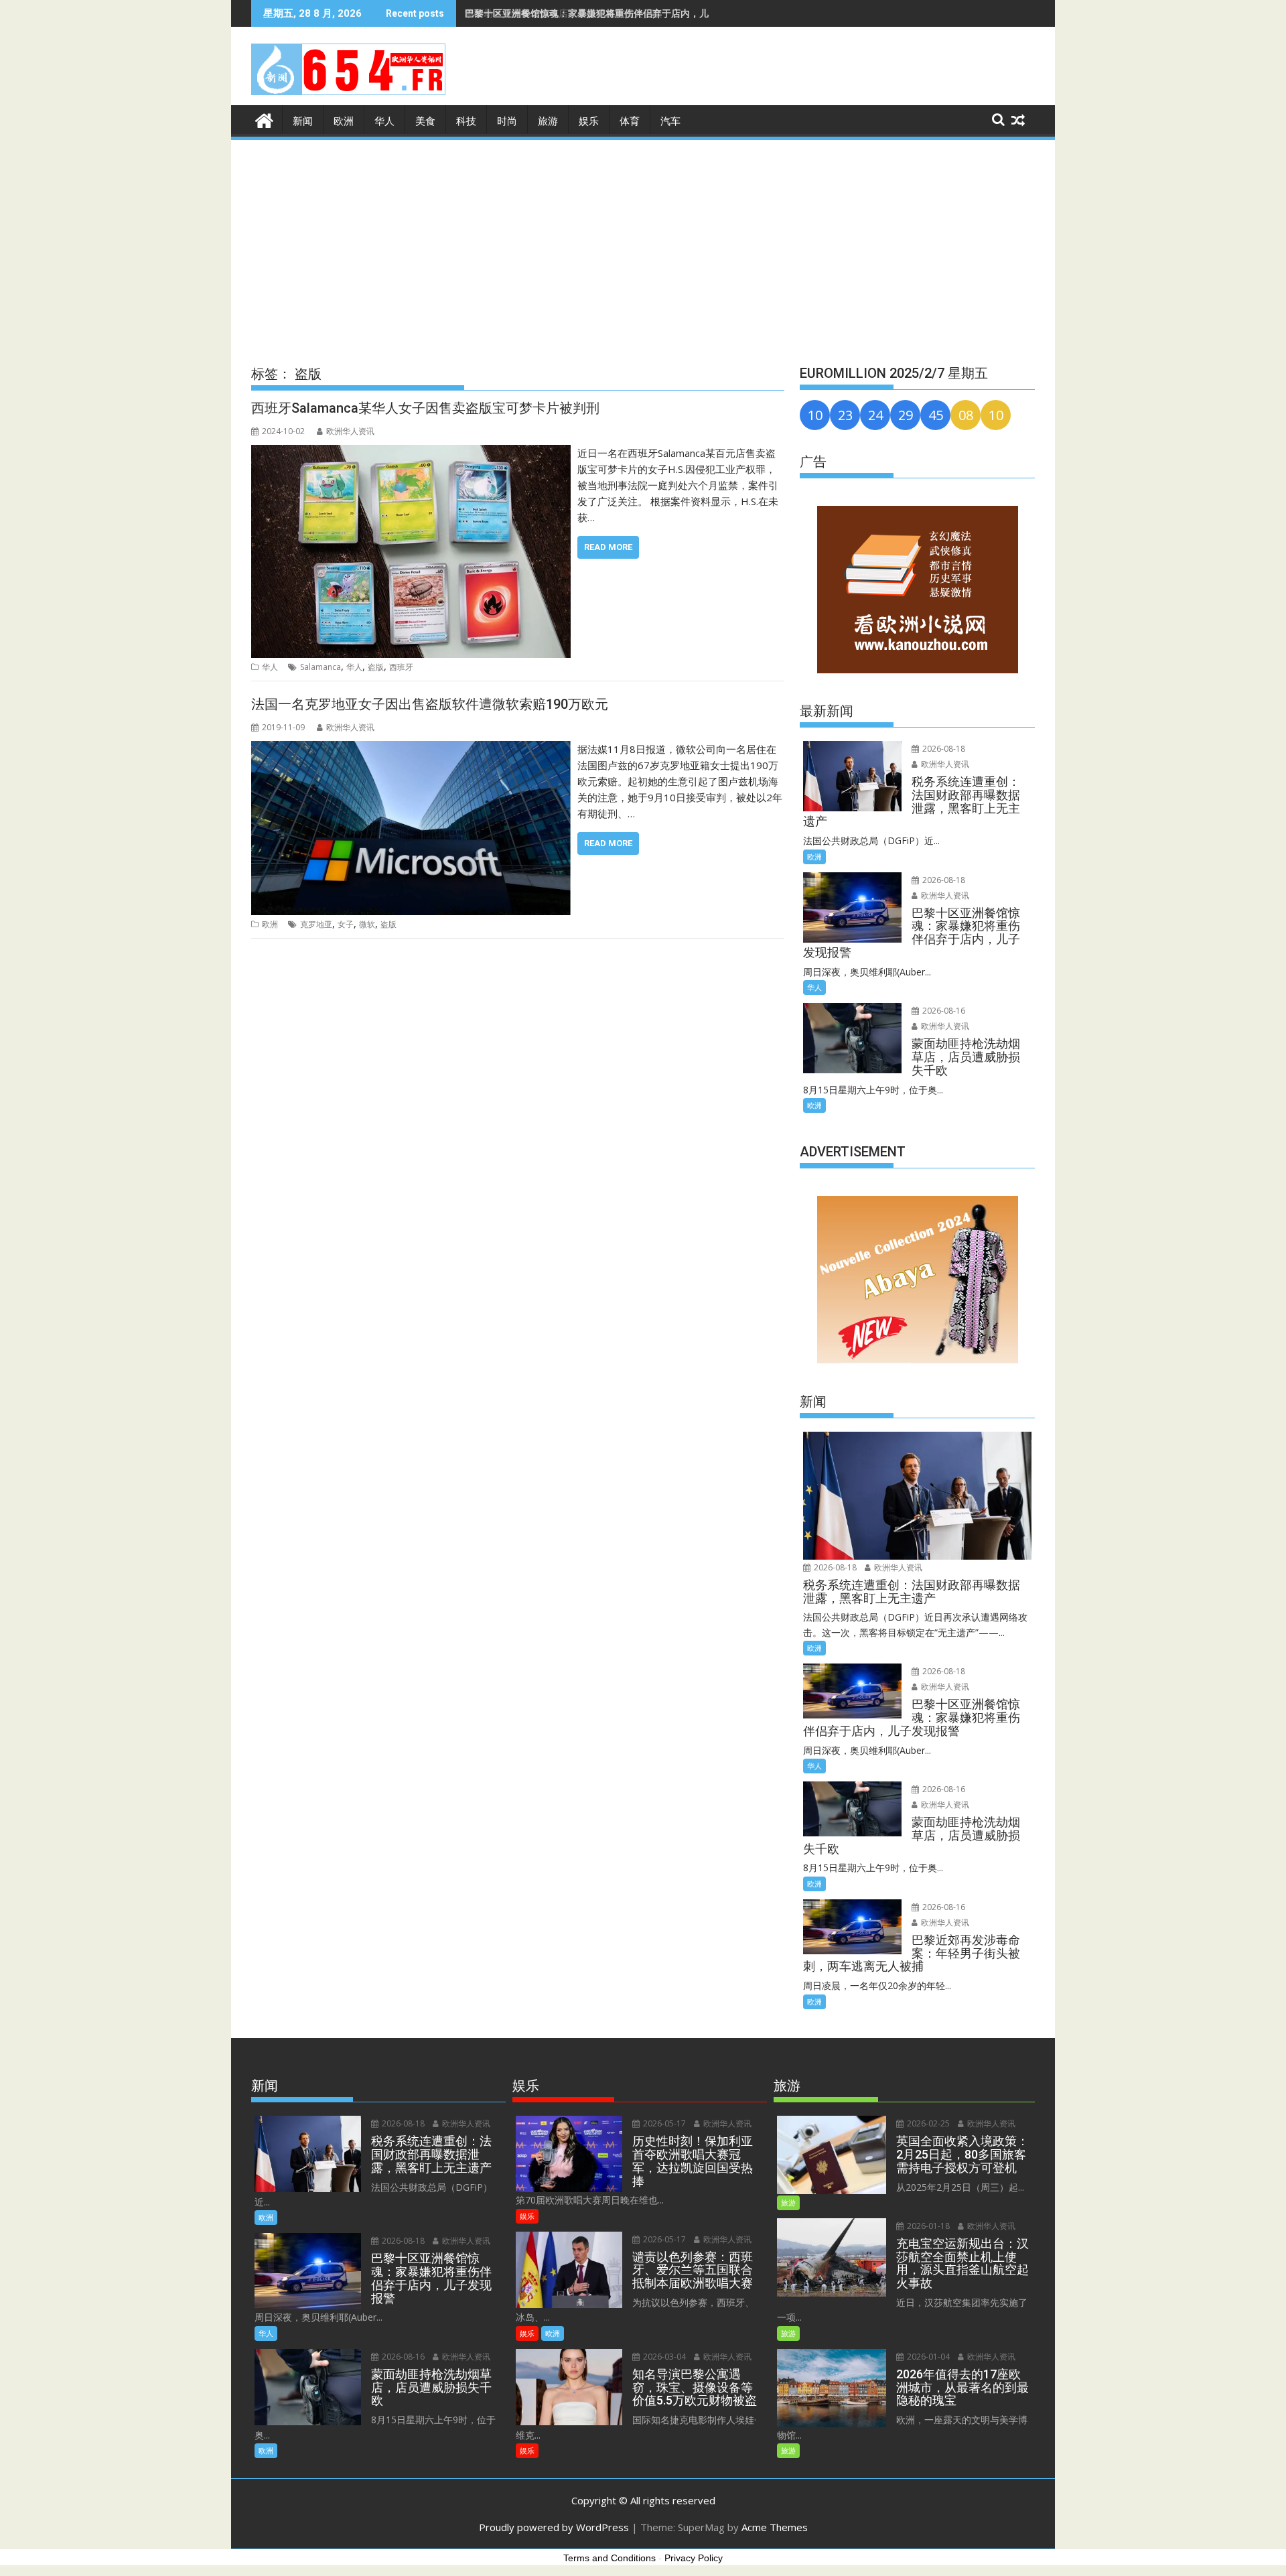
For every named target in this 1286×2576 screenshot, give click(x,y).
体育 (630, 121)
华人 (384, 121)
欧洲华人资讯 (350, 431)
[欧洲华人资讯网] (264, 119)
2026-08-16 (943, 1011)
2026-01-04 (927, 2357)
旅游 (548, 121)
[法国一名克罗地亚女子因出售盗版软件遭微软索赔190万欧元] (411, 749)
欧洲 (344, 121)
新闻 (303, 121)
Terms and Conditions (610, 2558)
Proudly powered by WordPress (554, 2527)
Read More (608, 547)
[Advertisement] (643, 243)
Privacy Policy (694, 2558)
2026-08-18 (943, 749)
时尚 (507, 121)
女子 (346, 924)
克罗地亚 (316, 924)
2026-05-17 (663, 2123)
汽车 (670, 121)
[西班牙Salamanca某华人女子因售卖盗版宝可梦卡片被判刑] (411, 453)
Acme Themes (775, 2527)
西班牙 (401, 667)
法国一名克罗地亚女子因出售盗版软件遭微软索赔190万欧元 (430, 704)
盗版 (376, 667)
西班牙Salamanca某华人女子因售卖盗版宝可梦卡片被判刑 (425, 408)
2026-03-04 (663, 2357)
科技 (466, 121)
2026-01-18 (927, 2226)
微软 (367, 924)
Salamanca (320, 667)
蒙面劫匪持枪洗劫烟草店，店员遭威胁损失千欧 (563, 13)
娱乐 (589, 121)
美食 (425, 121)
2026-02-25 (927, 2123)
